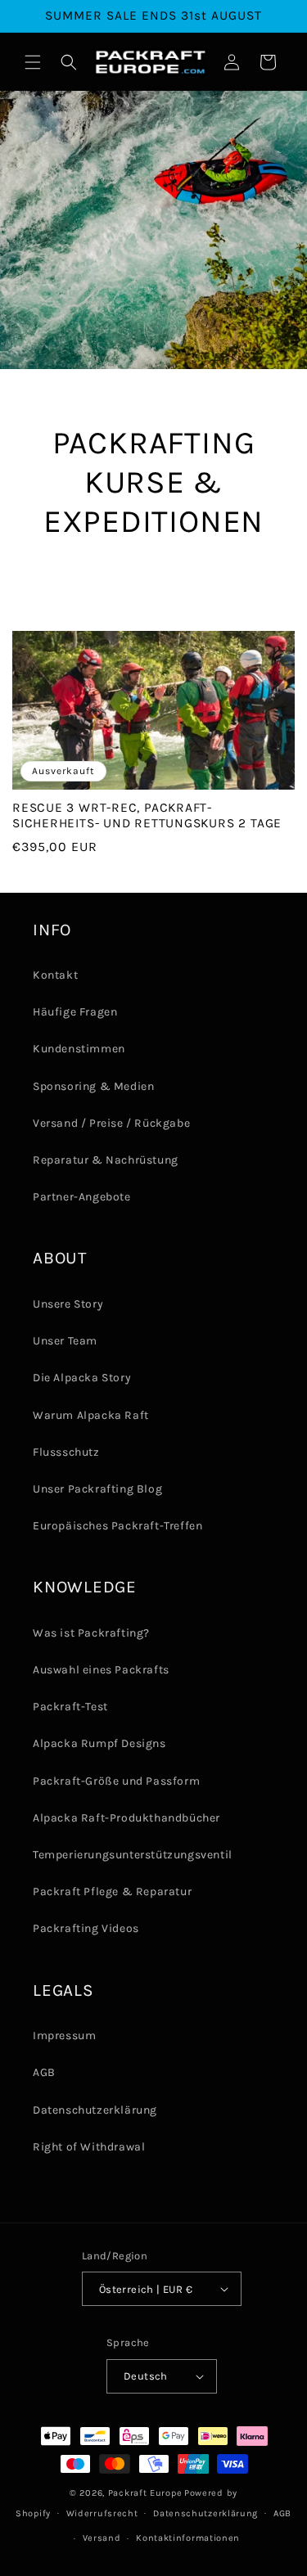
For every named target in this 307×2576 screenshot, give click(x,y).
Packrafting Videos (86, 1928)
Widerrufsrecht (102, 2513)
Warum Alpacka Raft (91, 1415)
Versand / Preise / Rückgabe (111, 1123)
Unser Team (65, 1341)
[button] (33, 62)
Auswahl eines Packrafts (101, 1670)
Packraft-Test (70, 1707)
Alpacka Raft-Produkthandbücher (126, 1818)
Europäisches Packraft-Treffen (117, 1526)
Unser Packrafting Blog (97, 1489)
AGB (44, 2072)
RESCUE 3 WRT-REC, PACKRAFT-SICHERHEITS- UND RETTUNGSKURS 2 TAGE (147, 815)
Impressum (64, 2036)
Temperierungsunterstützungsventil (133, 1855)
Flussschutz (66, 1452)
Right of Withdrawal (89, 2147)
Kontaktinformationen (188, 2538)
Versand (102, 2538)
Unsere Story (68, 1304)
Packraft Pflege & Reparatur (112, 1891)
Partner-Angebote (82, 1197)
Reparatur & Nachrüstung (106, 1160)
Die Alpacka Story (82, 1378)
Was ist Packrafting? (91, 1633)
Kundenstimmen (79, 1049)
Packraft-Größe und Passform (116, 1781)
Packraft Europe (145, 2493)
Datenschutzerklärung (95, 2110)
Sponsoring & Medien (93, 1086)
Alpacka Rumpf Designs (99, 1743)
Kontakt (55, 975)
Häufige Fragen (75, 1012)
